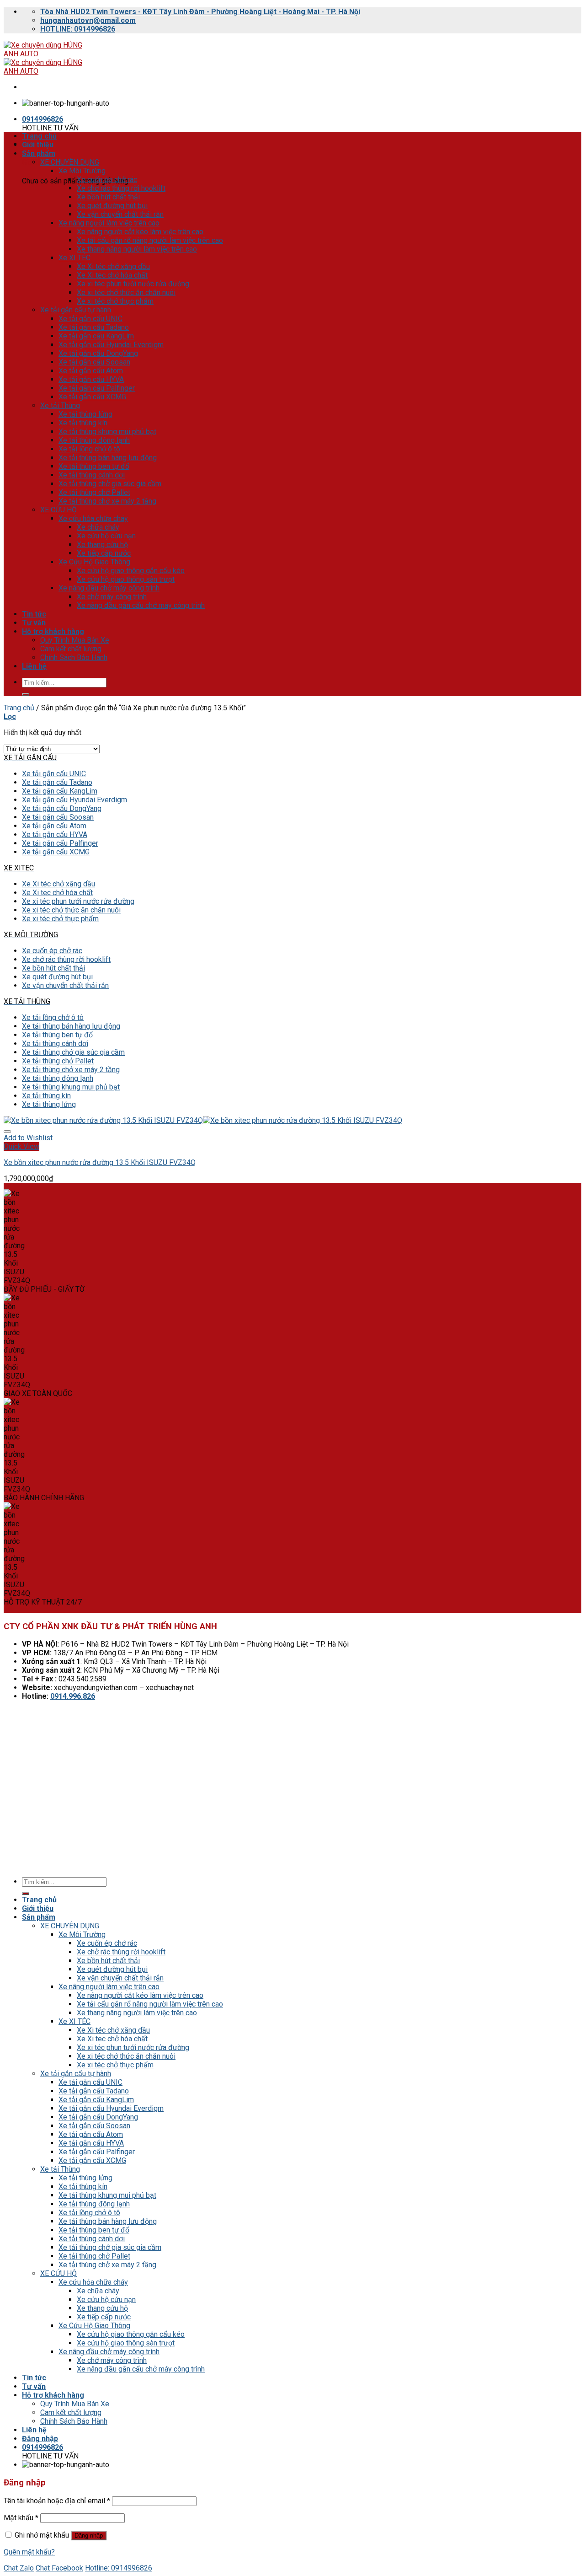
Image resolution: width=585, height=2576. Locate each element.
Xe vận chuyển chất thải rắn (120, 214)
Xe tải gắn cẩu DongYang (98, 353)
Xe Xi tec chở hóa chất (112, 275)
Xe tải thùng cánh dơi (92, 475)
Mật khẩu (21, 2518)
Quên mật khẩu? (29, 2552)
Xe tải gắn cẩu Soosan (94, 362)
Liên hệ (34, 666)
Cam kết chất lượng (71, 649)
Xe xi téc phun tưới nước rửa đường (133, 284)
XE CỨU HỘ (58, 510)
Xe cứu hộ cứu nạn (106, 536)
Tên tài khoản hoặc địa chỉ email (57, 2501)
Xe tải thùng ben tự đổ (94, 466)
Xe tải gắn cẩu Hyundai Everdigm (111, 345)
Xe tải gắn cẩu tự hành (76, 310)
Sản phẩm (39, 153)
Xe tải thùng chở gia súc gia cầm (110, 484)
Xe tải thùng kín (83, 423)
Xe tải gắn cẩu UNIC (90, 319)
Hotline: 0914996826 (119, 2568)
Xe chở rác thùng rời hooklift (121, 188)
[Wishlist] (7, 1132)
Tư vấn (34, 623)
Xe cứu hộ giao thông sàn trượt (126, 579)
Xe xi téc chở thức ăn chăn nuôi (126, 292)
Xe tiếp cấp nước (104, 553)
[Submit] (26, 694)
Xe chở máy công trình (112, 597)
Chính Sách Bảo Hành (74, 657)
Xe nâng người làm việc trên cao (109, 223)
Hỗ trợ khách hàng (53, 631)
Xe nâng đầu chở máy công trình (109, 588)
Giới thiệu (38, 145)
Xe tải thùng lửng (85, 414)
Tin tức (34, 614)
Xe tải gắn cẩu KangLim (96, 336)
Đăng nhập (89, 2536)
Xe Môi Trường (82, 171)
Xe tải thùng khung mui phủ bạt (107, 432)
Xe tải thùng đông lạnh (94, 440)
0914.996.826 (73, 1696)
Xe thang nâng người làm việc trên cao (137, 249)
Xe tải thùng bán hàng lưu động (108, 458)
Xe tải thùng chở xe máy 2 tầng (107, 501)
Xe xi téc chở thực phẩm (115, 301)
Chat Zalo (19, 2568)
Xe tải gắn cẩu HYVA (91, 379)
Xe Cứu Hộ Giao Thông (94, 562)
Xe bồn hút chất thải (108, 197)
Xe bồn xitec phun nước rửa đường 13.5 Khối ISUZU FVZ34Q (100, 1162)
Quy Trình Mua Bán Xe (75, 640)
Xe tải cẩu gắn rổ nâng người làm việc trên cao (150, 240)
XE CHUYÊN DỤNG (70, 162)
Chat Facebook (59, 2568)
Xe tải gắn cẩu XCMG (92, 397)
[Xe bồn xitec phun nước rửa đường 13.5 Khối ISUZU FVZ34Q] (203, 1120)
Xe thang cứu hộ (102, 545)
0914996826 (43, 119)
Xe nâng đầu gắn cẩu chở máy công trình (141, 605)
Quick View (21, 1146)
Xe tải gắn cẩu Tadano (94, 327)
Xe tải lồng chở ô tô (89, 449)
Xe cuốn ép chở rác (107, 180)
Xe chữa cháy (98, 527)
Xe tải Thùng (60, 405)
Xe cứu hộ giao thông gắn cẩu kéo (131, 571)
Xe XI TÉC (74, 258)
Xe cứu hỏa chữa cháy (93, 518)
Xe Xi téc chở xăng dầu (113, 266)
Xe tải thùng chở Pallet (94, 492)
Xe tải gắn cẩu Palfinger (97, 388)
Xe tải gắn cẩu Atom (91, 371)
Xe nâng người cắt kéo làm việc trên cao (140, 232)
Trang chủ (39, 136)
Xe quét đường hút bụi (112, 206)
